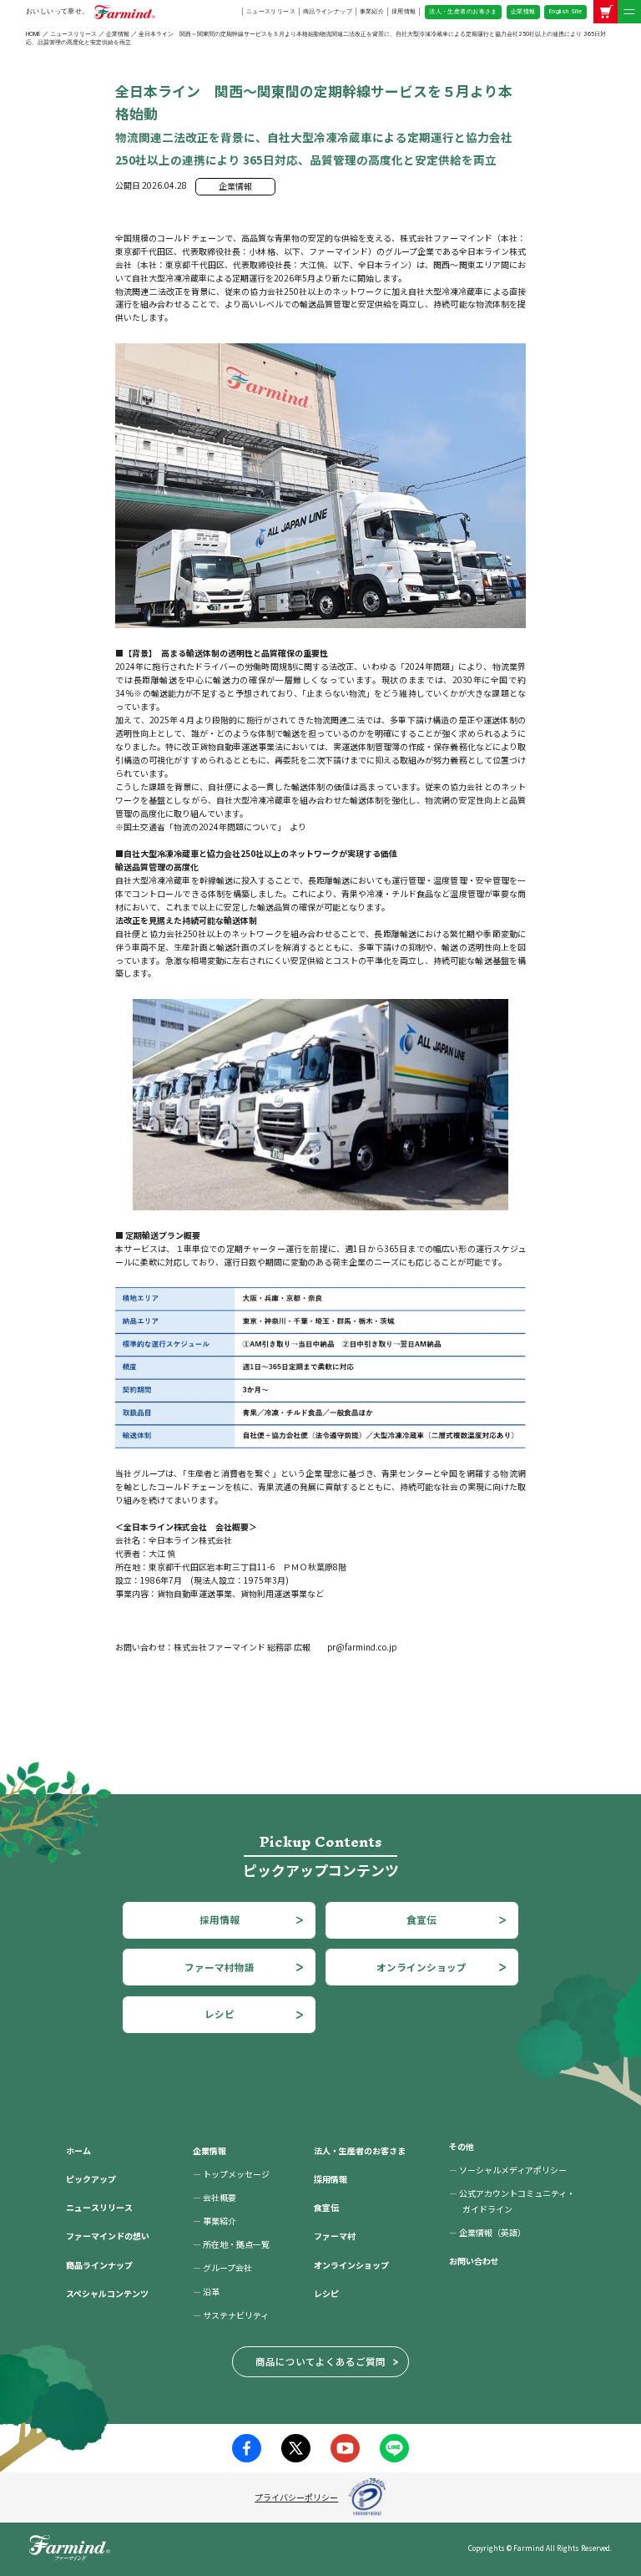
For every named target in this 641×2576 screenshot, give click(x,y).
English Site (566, 11)
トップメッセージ (231, 2174)
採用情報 (404, 11)
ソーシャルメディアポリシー (508, 2170)
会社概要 (215, 2197)
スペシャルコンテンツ (107, 2293)
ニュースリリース (271, 11)
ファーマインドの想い (108, 2236)
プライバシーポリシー (296, 2497)
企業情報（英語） (487, 2232)
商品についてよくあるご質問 (320, 2361)
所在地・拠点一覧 (231, 2244)
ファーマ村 (335, 2236)
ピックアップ (91, 2179)
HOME (33, 34)
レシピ (220, 2014)
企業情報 (523, 11)
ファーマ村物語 (220, 1967)
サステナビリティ (231, 2315)
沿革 (206, 2292)
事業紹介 (372, 11)
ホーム (78, 2150)
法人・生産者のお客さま (463, 11)
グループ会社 (222, 2267)
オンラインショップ (421, 1967)
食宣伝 (421, 1919)
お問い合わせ (474, 2261)
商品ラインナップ (328, 11)
